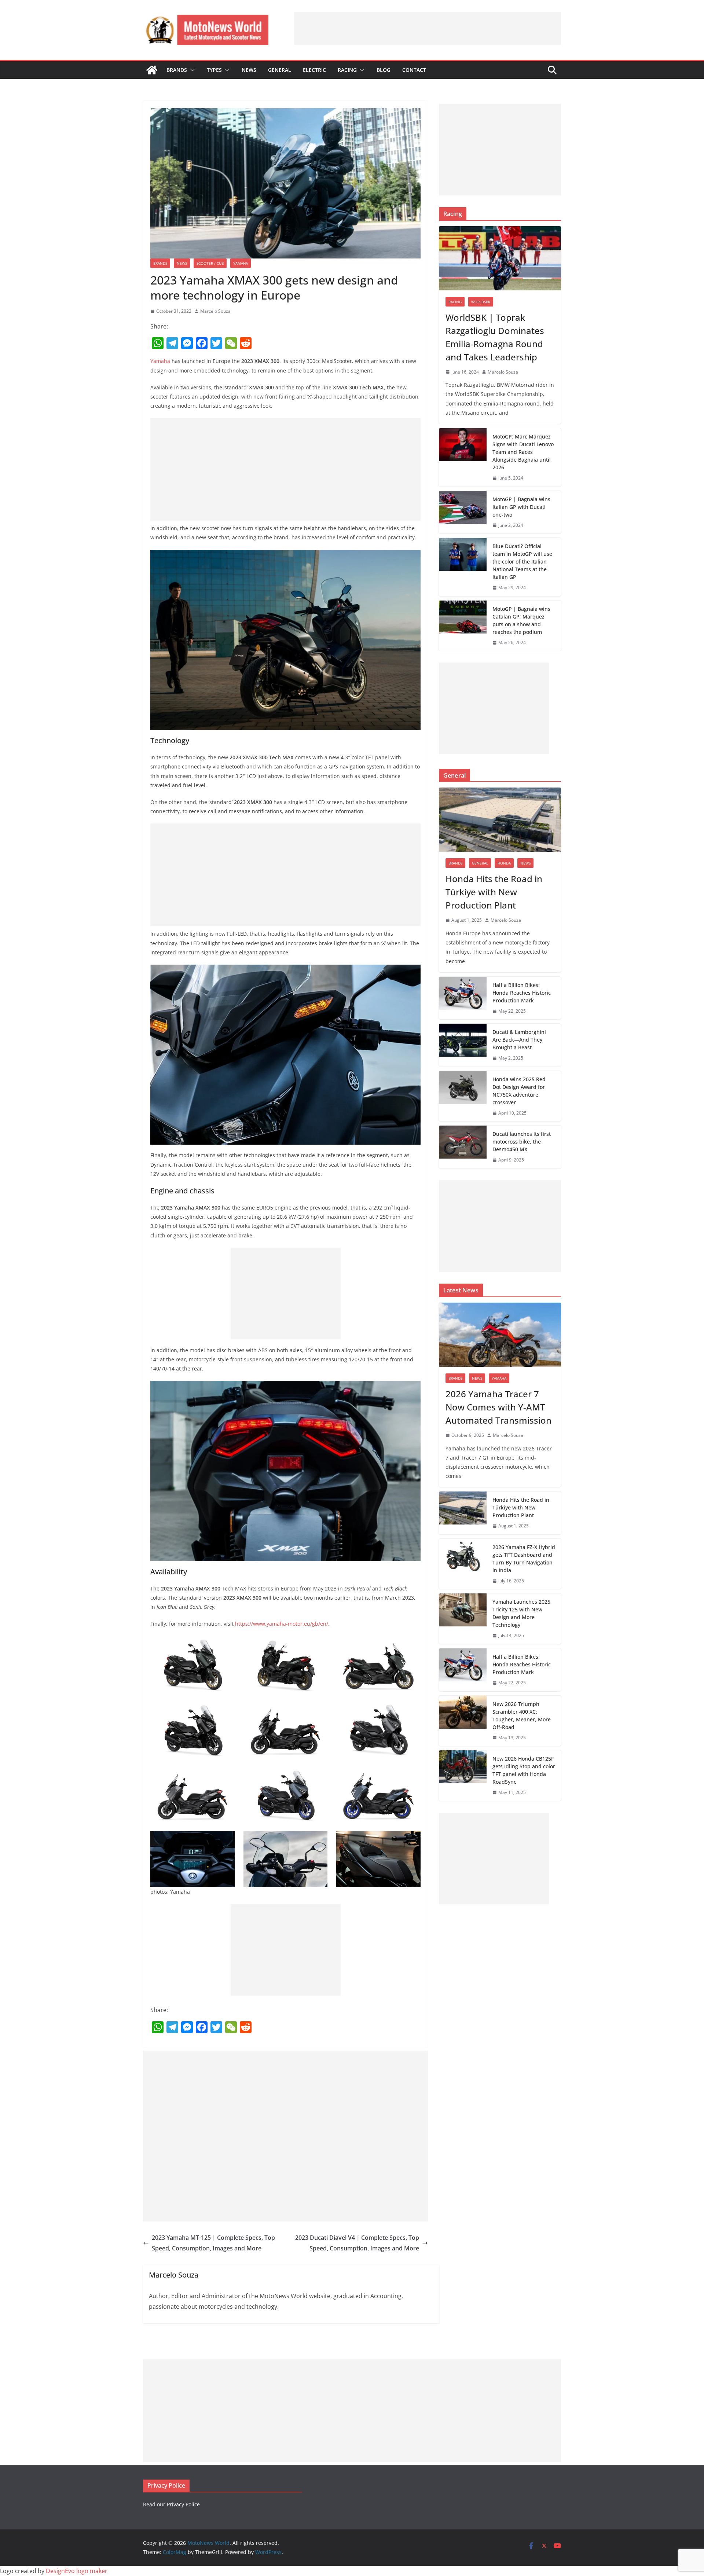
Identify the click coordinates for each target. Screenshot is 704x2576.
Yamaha (241, 263)
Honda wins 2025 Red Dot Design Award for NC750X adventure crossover (519, 1091)
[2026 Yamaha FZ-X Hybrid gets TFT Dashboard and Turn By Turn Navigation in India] (463, 1564)
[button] (191, 70)
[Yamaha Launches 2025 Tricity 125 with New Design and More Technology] (463, 1619)
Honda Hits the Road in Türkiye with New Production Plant (494, 892)
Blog (384, 70)
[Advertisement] (428, 28)
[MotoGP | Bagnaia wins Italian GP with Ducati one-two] (463, 512)
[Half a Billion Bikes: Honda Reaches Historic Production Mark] (463, 998)
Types (214, 70)
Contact (414, 70)
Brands (177, 70)
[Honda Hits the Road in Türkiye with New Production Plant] (500, 820)
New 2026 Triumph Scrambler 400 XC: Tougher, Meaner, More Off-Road (522, 1716)
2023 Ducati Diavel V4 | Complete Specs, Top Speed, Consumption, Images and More (357, 2243)
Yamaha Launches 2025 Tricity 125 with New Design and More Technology (521, 1613)
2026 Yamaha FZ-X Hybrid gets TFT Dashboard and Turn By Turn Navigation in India (524, 1559)
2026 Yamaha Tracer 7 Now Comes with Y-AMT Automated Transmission (498, 1407)
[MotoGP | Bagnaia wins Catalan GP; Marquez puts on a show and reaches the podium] (463, 626)
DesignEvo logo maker (77, 2571)
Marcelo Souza (215, 311)
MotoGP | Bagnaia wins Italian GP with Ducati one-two (521, 507)
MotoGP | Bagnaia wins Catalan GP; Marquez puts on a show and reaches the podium (521, 620)
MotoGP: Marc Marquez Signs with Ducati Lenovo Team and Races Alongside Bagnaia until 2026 (523, 452)
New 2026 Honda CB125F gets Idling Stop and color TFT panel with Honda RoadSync (524, 1770)
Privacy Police (183, 2504)
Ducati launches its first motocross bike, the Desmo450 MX (522, 1142)
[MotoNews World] (152, 70)
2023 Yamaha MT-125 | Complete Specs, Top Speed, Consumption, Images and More (213, 2243)
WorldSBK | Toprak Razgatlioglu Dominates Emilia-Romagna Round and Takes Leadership (495, 337)
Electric (314, 70)
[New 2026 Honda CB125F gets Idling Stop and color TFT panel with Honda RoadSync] (463, 1776)
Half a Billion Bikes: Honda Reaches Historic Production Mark (522, 993)
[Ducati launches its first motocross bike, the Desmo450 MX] (463, 1147)
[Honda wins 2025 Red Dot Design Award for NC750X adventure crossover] (463, 1096)
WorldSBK (481, 302)
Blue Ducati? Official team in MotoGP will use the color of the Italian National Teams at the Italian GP (522, 562)
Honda (504, 863)
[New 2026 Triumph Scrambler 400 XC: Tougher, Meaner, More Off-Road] (463, 1721)
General (280, 70)
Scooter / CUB (210, 263)
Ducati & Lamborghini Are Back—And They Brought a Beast (519, 1040)
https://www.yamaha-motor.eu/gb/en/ (282, 1624)
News (249, 70)
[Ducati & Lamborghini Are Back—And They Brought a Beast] (463, 1045)
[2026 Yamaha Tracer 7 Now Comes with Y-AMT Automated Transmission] (500, 1335)
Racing (347, 70)
